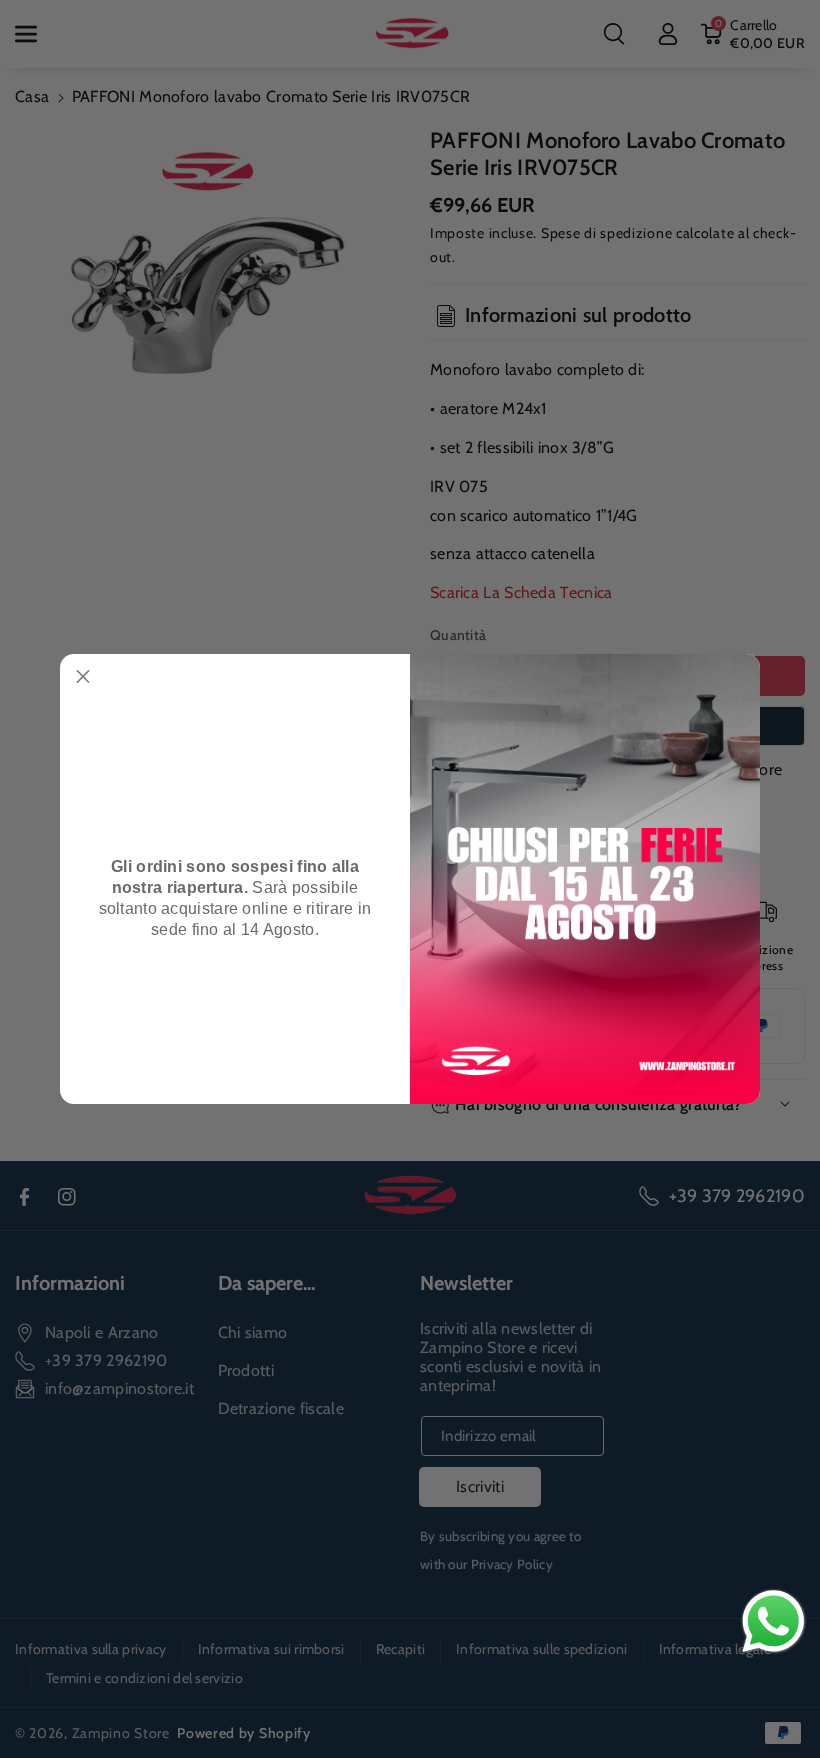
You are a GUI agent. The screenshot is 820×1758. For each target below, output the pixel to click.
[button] (83, 677)
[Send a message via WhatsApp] (773, 1621)
